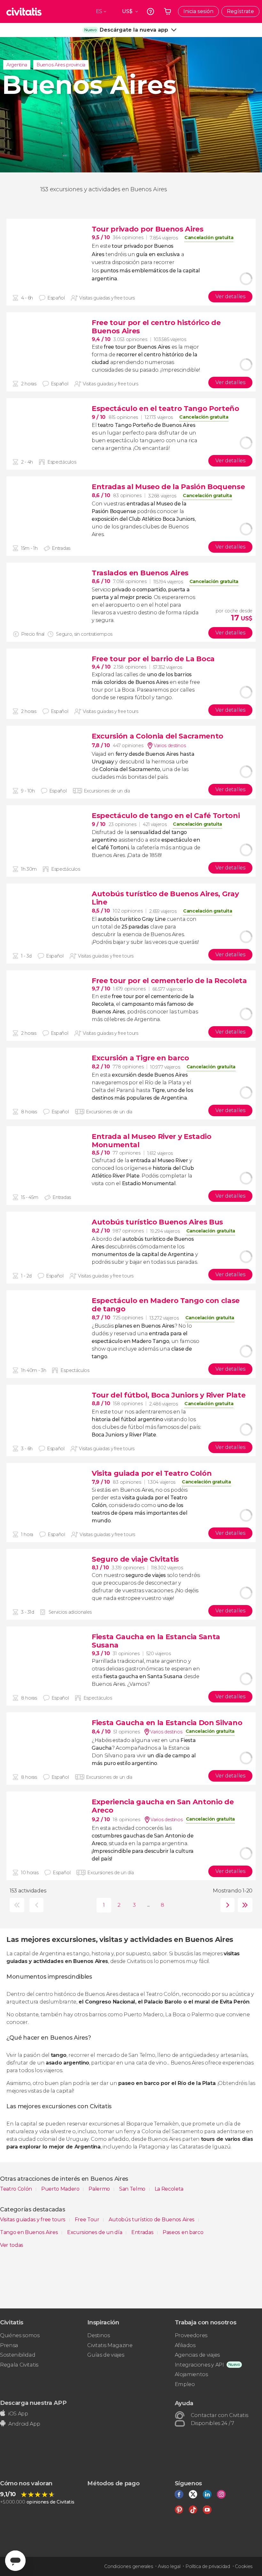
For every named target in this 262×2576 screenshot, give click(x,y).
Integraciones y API (199, 2365)
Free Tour (88, 2220)
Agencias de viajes (197, 2355)
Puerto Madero (61, 2189)
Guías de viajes (106, 2355)
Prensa (9, 2345)
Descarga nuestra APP (33, 2403)
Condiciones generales (128, 2566)
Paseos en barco (183, 2232)
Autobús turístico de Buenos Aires (152, 2220)
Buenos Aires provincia (61, 65)
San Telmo (133, 2189)
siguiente (226, 1905)
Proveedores (191, 2335)
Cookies (244, 2566)
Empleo (185, 2384)
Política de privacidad (208, 2566)
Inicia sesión (198, 11)
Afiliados (185, 2345)
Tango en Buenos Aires (30, 2232)
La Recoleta (169, 2189)
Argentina (17, 65)
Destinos (98, 2335)
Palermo (100, 2189)
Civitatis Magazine (110, 2345)
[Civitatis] (24, 11)
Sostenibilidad (18, 2355)
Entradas (143, 2232)
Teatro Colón (17, 2189)
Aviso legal (169, 2566)
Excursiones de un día (95, 2232)
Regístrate (240, 11)
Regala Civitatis (19, 2365)
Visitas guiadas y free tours (33, 2220)
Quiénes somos (20, 2335)
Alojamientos (191, 2374)
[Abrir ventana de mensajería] (15, 2561)
